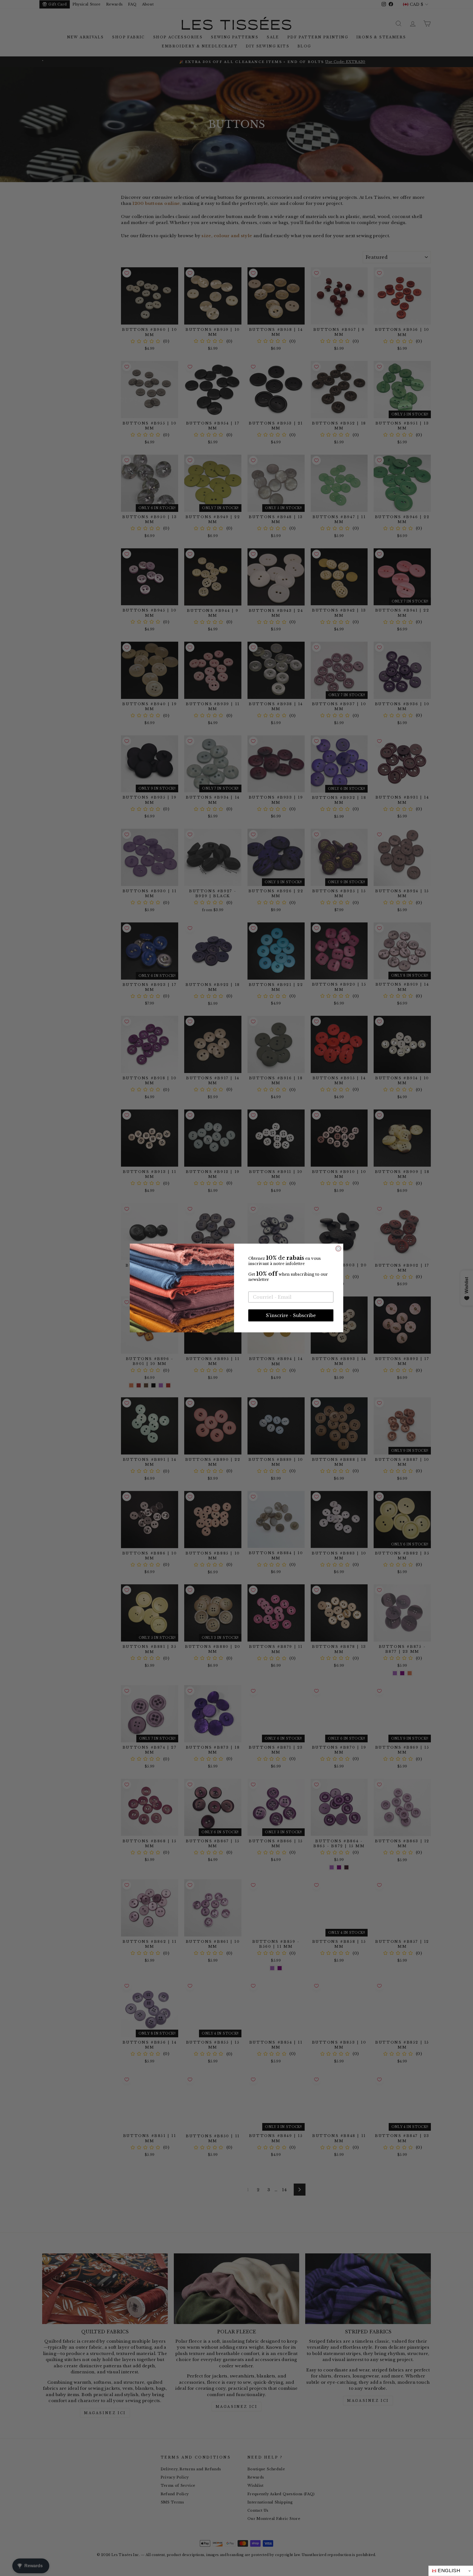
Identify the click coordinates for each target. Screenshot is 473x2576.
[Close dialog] (338, 1249)
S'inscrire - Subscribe (291, 1315)
